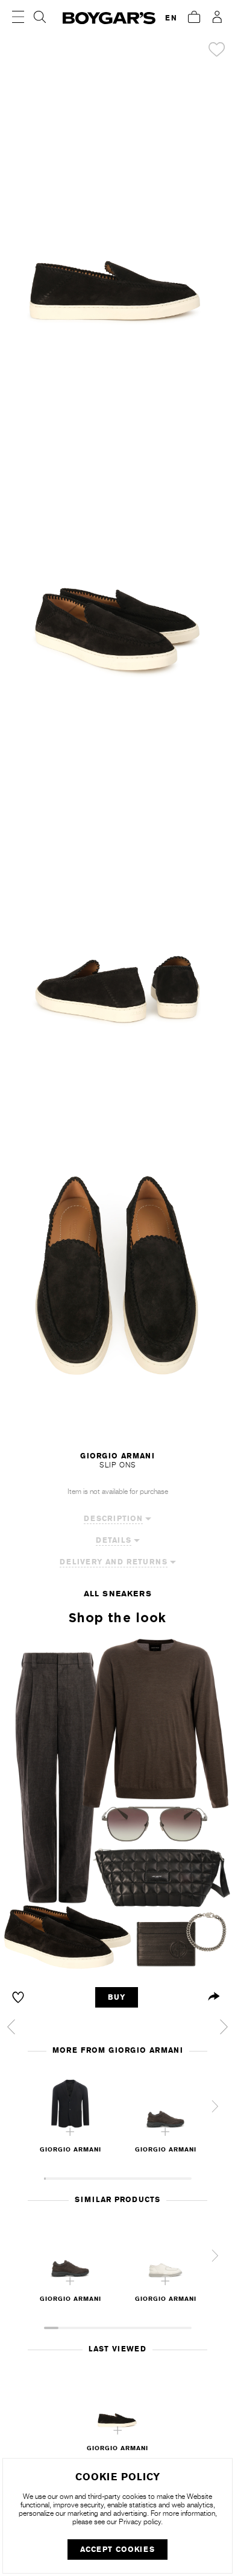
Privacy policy (140, 2522)
